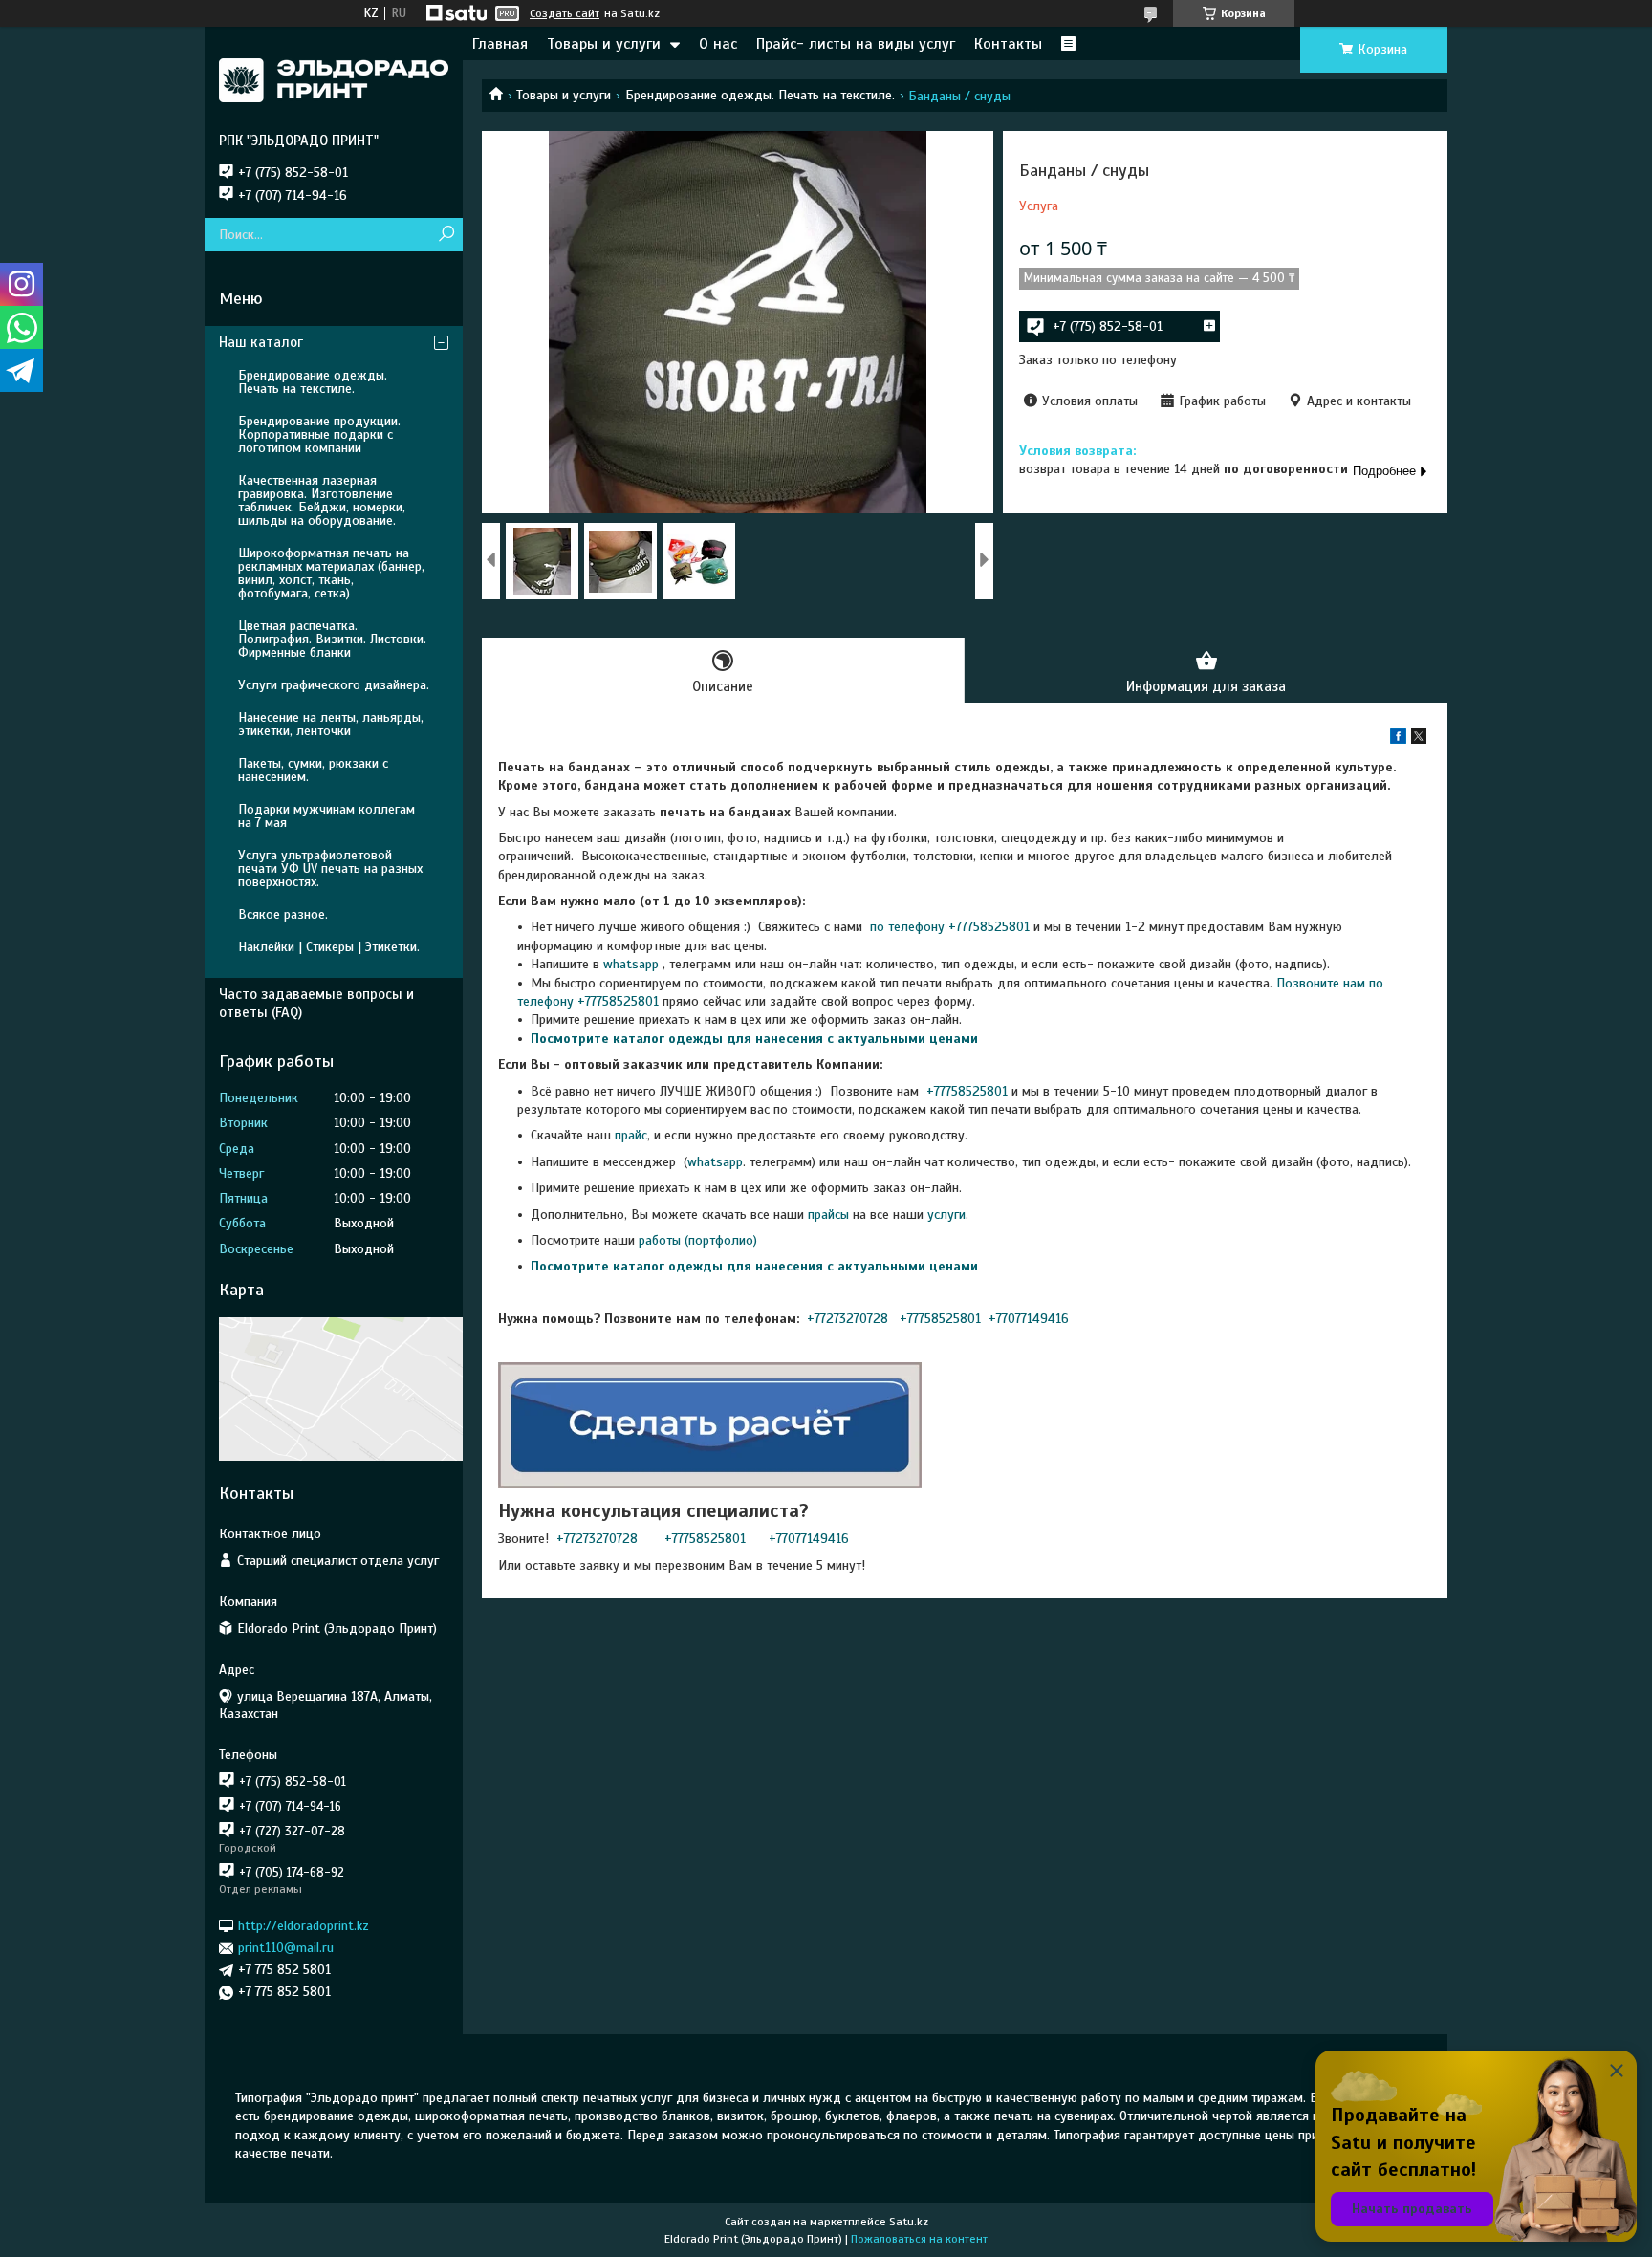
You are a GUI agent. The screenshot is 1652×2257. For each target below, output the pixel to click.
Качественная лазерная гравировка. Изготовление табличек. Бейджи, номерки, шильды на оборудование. (322, 500)
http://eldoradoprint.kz (304, 1926)
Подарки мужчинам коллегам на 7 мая (326, 816)
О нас (718, 44)
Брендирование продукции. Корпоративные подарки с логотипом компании (319, 434)
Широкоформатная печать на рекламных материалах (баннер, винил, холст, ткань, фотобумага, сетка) (331, 573)
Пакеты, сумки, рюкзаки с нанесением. (313, 770)
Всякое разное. (283, 914)
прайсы (830, 1215)
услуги (946, 1215)
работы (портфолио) (698, 1240)
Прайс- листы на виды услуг (856, 44)
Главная (500, 44)
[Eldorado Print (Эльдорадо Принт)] (334, 79)
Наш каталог (261, 342)
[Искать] (446, 235)
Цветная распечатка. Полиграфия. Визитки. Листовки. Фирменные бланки (332, 639)
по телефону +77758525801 (948, 927)
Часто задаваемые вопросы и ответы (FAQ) (316, 1003)
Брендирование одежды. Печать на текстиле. (760, 95)
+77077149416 (1029, 1319)
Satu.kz (909, 2222)
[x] (1419, 739)
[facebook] (1398, 739)
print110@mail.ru (286, 1948)
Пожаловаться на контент (919, 2239)
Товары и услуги (604, 44)
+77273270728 (849, 1319)
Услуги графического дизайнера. (334, 685)
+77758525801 (965, 1091)
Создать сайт (565, 13)
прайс (631, 1135)
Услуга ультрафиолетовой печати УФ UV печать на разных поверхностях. (330, 868)
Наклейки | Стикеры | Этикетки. (329, 947)
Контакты (1008, 44)
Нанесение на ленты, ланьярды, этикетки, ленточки (331, 724)
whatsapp (631, 964)
